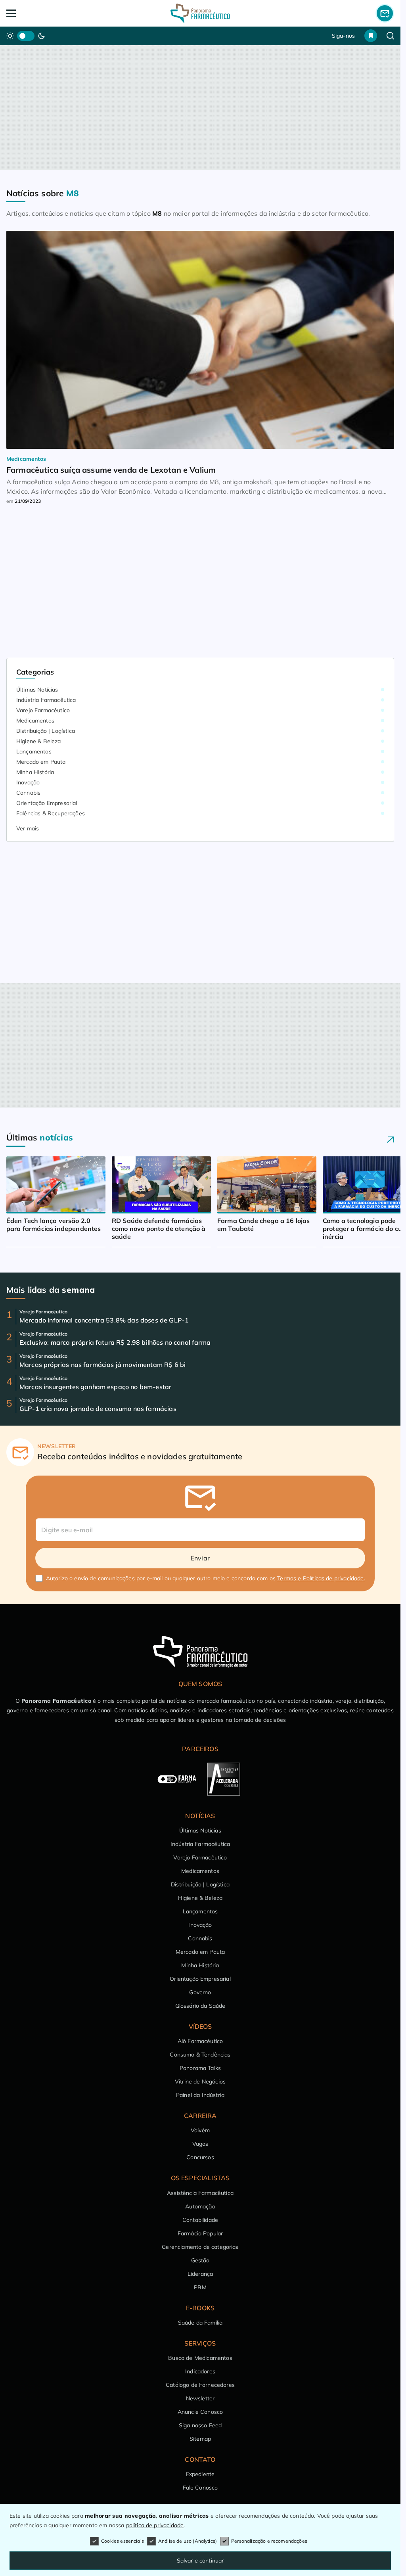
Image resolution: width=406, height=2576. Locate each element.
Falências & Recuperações (51, 813)
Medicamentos (35, 721)
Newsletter (200, 2398)
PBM (200, 2287)
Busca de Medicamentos (200, 2358)
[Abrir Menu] (45, 13)
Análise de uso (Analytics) (188, 2541)
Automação (200, 2206)
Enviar (200, 1558)
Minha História (35, 772)
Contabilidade (200, 2220)
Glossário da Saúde (200, 2006)
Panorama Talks (200, 2068)
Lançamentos (34, 751)
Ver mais (28, 828)
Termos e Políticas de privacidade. (321, 1578)
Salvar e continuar (200, 2561)
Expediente (200, 2474)
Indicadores (200, 2371)
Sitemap (200, 2439)
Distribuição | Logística (46, 731)
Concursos (200, 2157)
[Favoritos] (371, 36)
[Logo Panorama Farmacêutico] (200, 13)
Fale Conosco (200, 2488)
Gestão (200, 2260)
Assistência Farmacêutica (200, 2193)
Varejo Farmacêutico (43, 710)
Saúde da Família (200, 2323)
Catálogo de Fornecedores (200, 2385)
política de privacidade (155, 2525)
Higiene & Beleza (39, 741)
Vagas (200, 2144)
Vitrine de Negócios (200, 2081)
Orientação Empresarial (47, 803)
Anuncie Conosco (200, 2412)
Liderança (200, 2274)
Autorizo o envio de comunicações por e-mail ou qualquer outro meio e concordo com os (206, 1578)
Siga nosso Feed (200, 2425)
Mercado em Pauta (41, 762)
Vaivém (200, 2130)
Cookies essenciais (123, 2541)
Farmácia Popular (200, 2233)
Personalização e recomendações (269, 2541)
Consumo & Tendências (200, 2055)
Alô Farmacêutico (200, 2041)
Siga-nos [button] (343, 36)
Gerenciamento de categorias (200, 2247)
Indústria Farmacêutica (46, 700)
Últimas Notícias (37, 690)
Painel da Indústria (200, 2095)
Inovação (28, 782)
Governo (200, 1992)
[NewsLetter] (385, 13)
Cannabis (28, 793)
